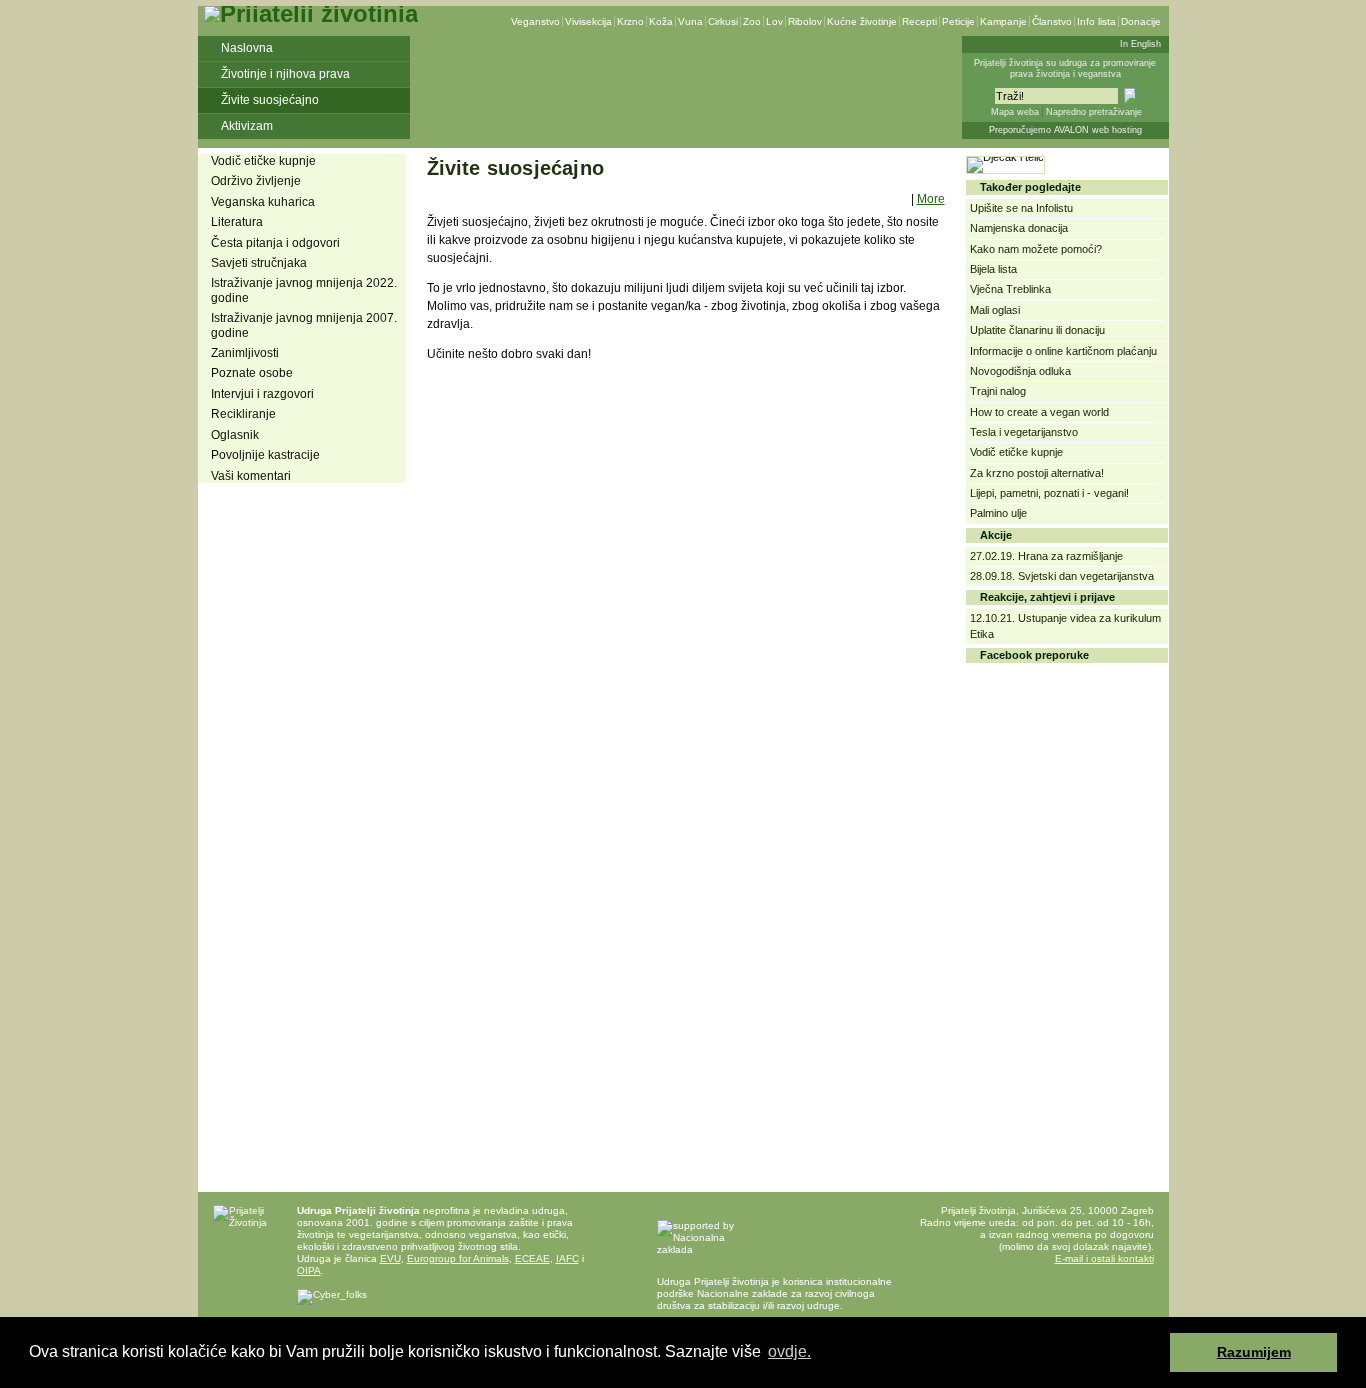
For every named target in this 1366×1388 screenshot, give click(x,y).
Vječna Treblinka (1010, 289)
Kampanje (1003, 21)
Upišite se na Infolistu (1021, 208)
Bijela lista (993, 269)
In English (1140, 44)
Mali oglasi (995, 310)
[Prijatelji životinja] (311, 13)
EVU (390, 1258)
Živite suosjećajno (270, 100)
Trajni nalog (998, 391)
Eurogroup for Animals (458, 1258)
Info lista (1096, 21)
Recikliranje (243, 414)
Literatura (237, 222)
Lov (774, 21)
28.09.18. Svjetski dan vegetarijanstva (1062, 576)
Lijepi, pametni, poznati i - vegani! (1049, 493)
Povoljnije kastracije (265, 455)
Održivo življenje (256, 181)
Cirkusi (723, 21)
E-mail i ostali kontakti (1104, 1258)
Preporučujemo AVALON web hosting (1065, 130)
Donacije (1141, 21)
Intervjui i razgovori (262, 394)
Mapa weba (1015, 112)
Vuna (690, 21)
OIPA (309, 1270)
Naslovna (247, 48)
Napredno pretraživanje (1094, 112)
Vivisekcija (588, 21)
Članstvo (1052, 21)
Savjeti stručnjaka (259, 263)
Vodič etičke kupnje (263, 161)
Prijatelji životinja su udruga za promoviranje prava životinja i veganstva (1065, 68)
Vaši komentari (251, 476)
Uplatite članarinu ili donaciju (1037, 330)
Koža (661, 21)
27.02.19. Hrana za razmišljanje (1046, 556)
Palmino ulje (998, 513)
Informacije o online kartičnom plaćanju (1063, 351)
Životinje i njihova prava (285, 74)
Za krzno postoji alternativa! (1037, 473)
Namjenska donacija (1019, 228)
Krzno (630, 21)
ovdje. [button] (789, 1351)
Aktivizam (247, 126)
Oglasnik (235, 435)
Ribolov (805, 21)
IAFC (567, 1258)
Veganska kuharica (263, 202)
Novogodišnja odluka (1020, 371)
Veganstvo (535, 21)
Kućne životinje (862, 21)
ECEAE (532, 1258)
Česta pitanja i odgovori (275, 243)
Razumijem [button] (1254, 1352)
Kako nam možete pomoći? (1036, 249)
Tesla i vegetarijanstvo (1024, 432)
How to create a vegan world (1039, 412)
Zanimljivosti (245, 353)
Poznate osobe (252, 373)
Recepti (919, 21)
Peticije (958, 21)
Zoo (752, 21)
